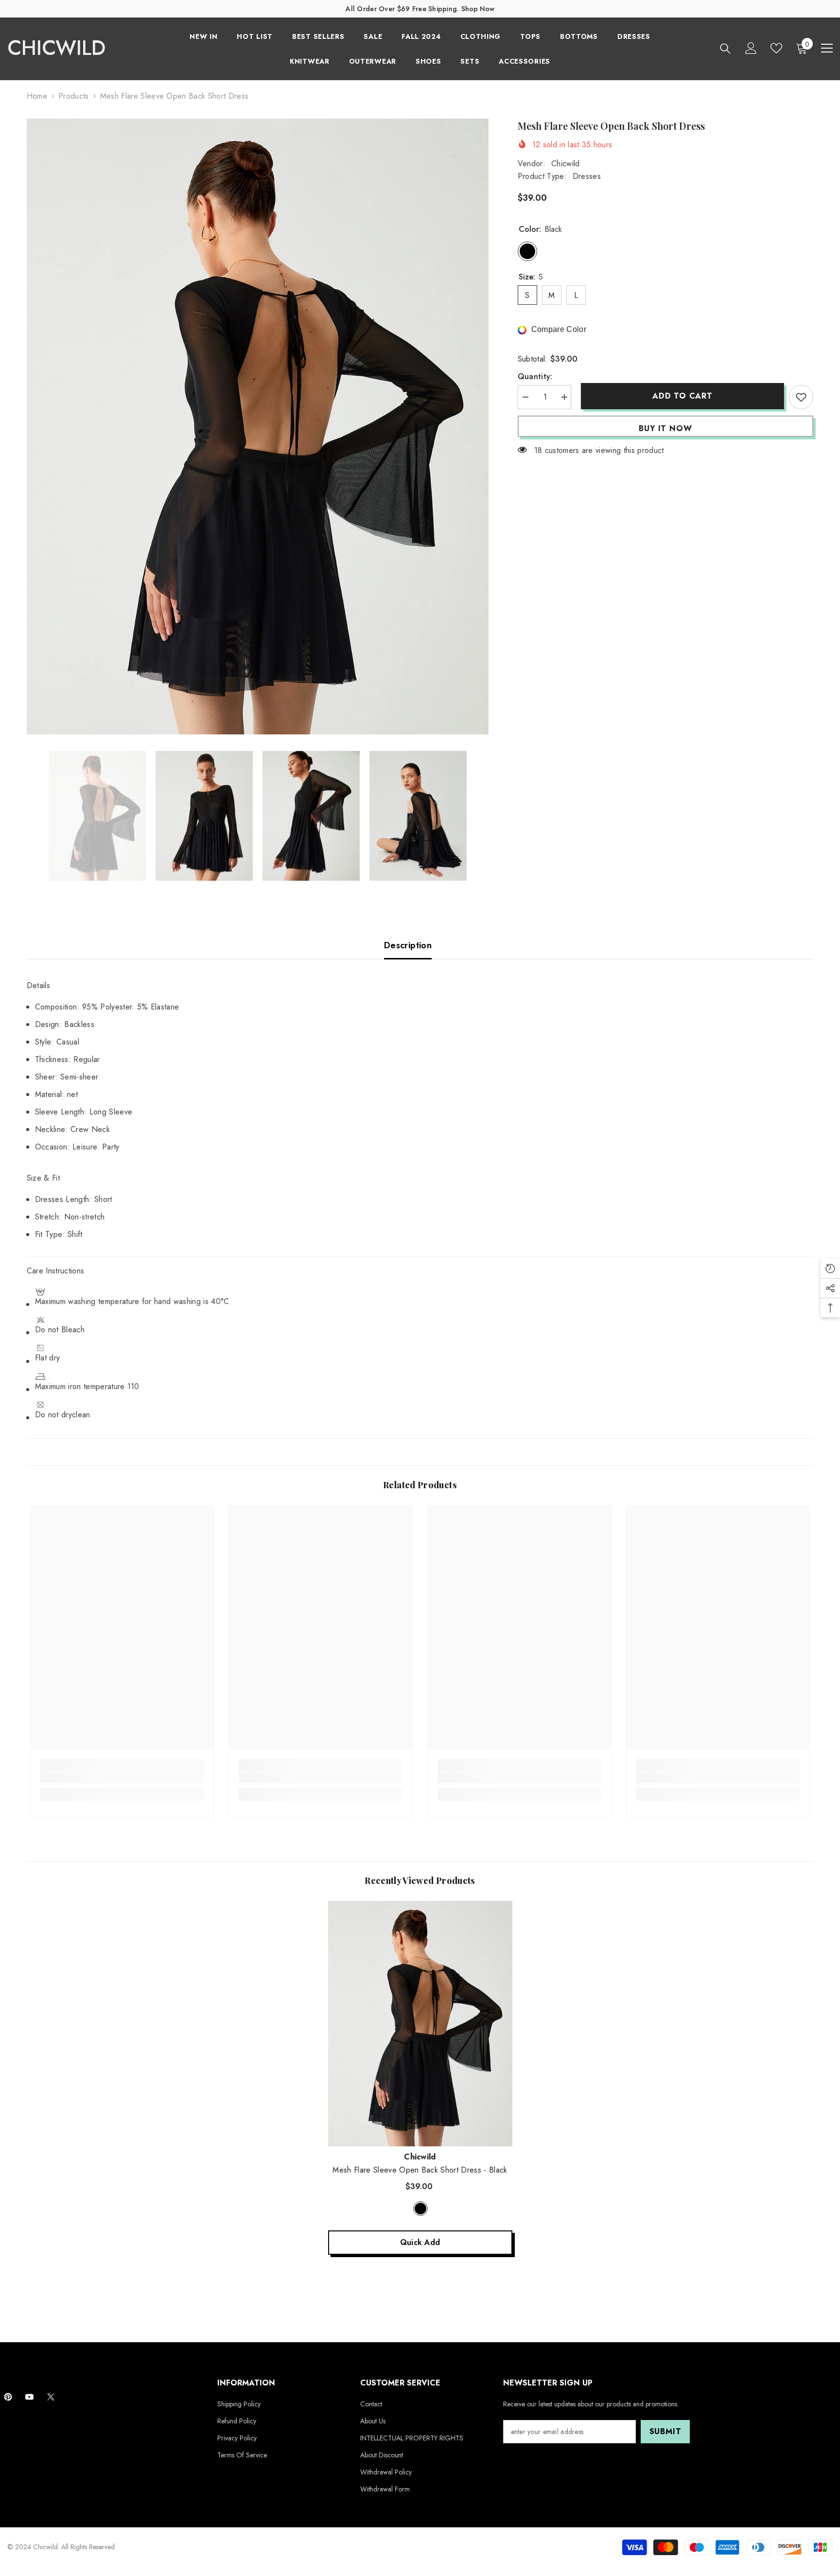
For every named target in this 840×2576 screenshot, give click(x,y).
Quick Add (420, 2242)
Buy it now (665, 428)
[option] (258, 426)
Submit (665, 2431)
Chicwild (566, 164)
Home (37, 96)
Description (408, 945)
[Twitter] (51, 2397)
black (420, 2209)
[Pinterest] (8, 2397)
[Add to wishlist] (801, 397)
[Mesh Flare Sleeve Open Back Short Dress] (420, 2024)
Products (74, 96)
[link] (122, 1778)
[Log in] (751, 48)
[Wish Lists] (776, 48)
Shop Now (478, 9)
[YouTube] (29, 2397)
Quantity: (535, 376)
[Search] (725, 48)
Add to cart (680, 396)
